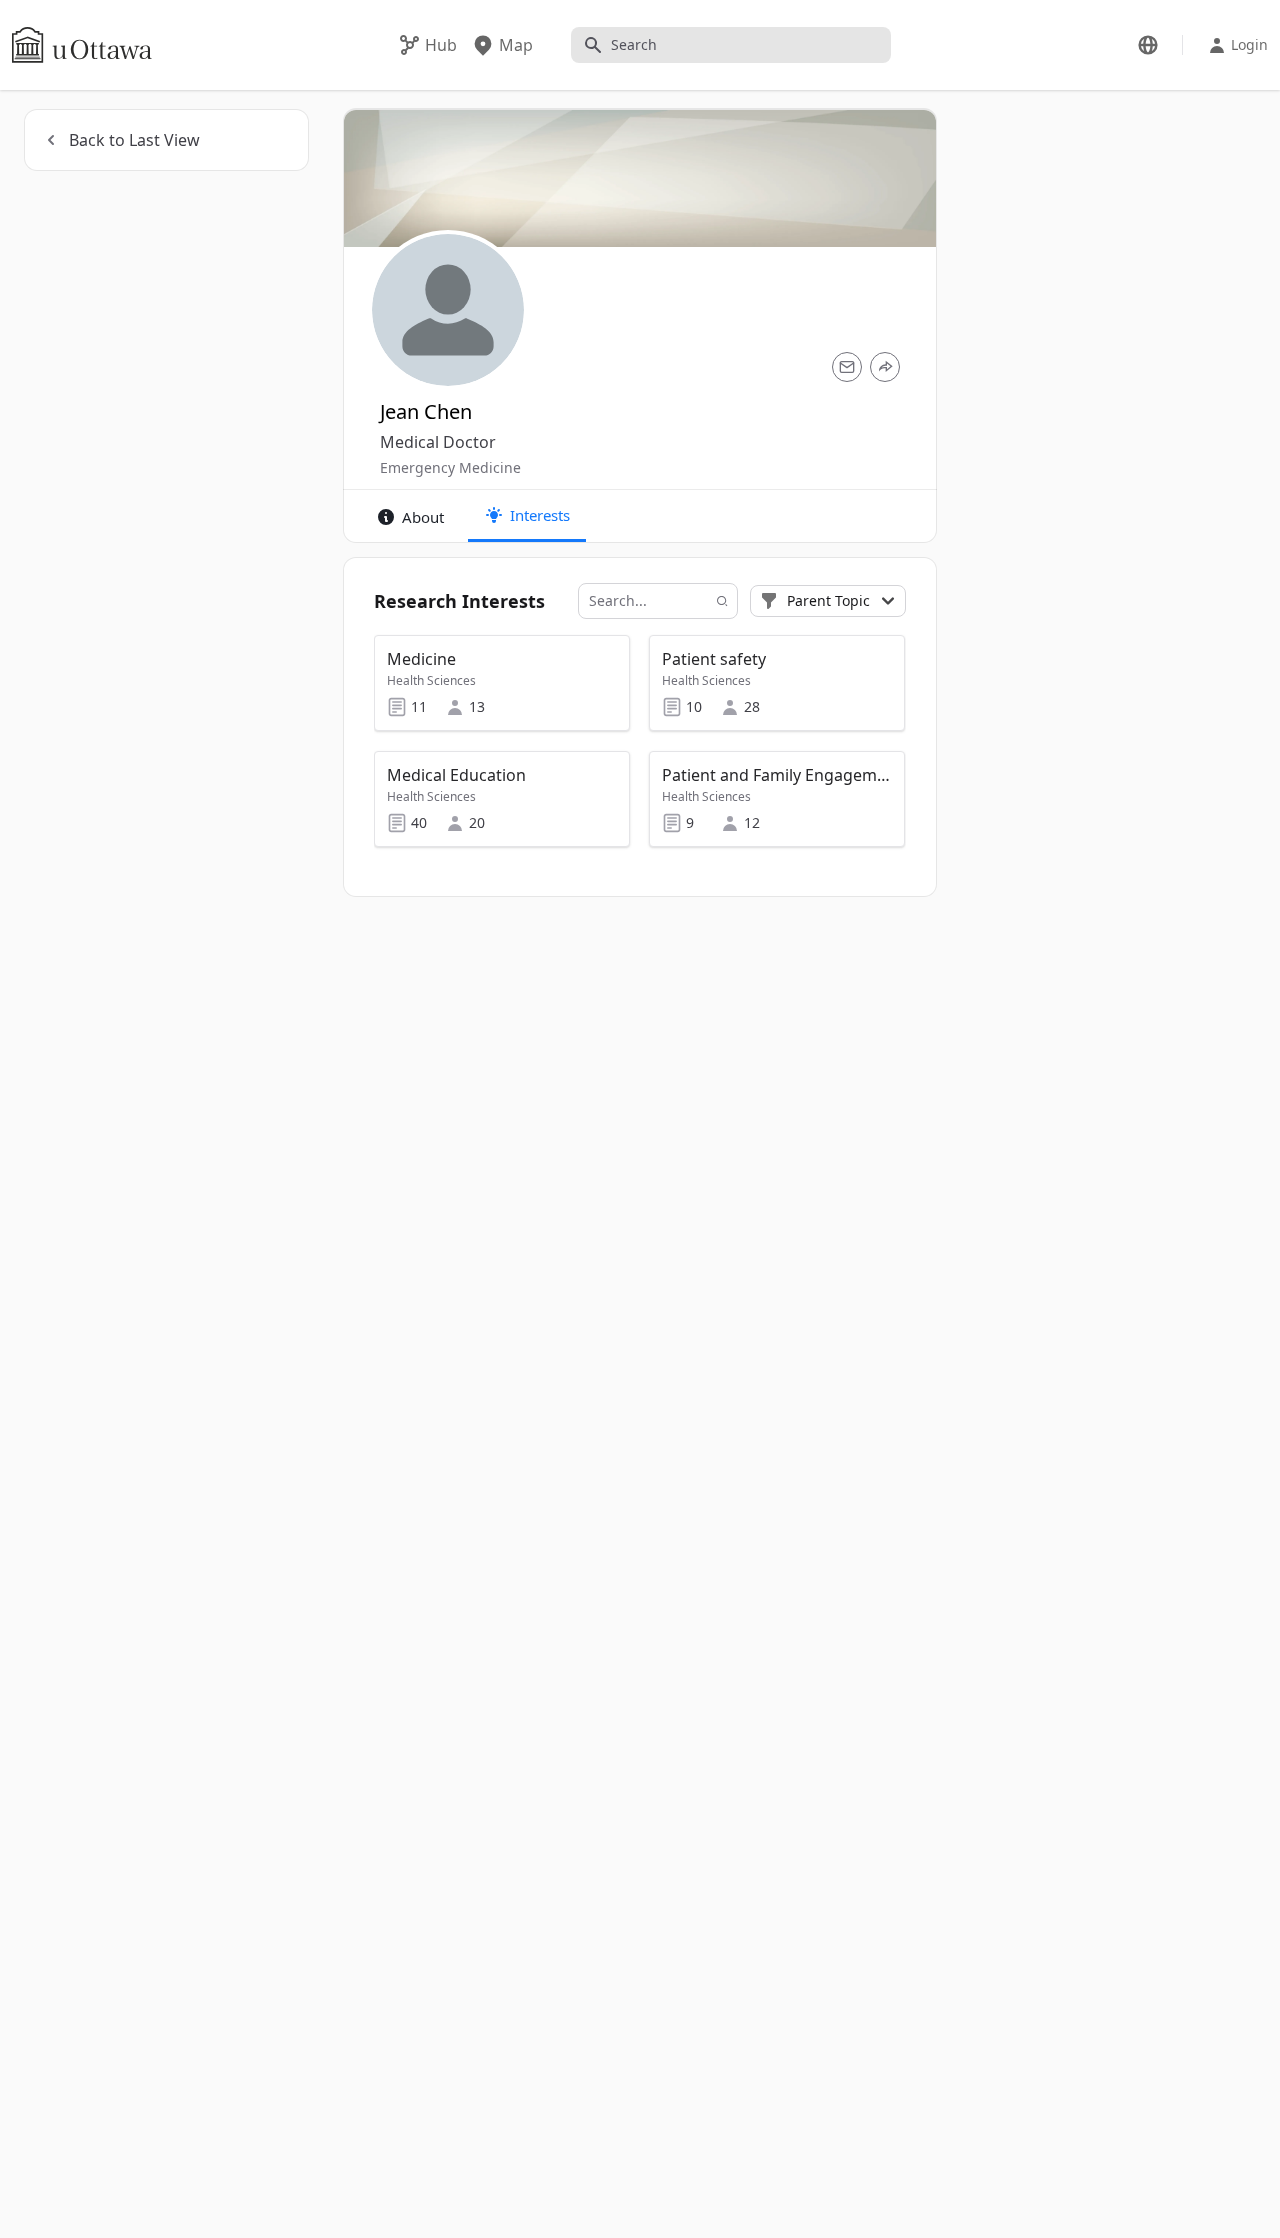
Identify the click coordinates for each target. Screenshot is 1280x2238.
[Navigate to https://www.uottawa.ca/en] (82, 45)
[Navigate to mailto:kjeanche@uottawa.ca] (847, 367)
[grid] (640, 750)
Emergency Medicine (450, 467)
